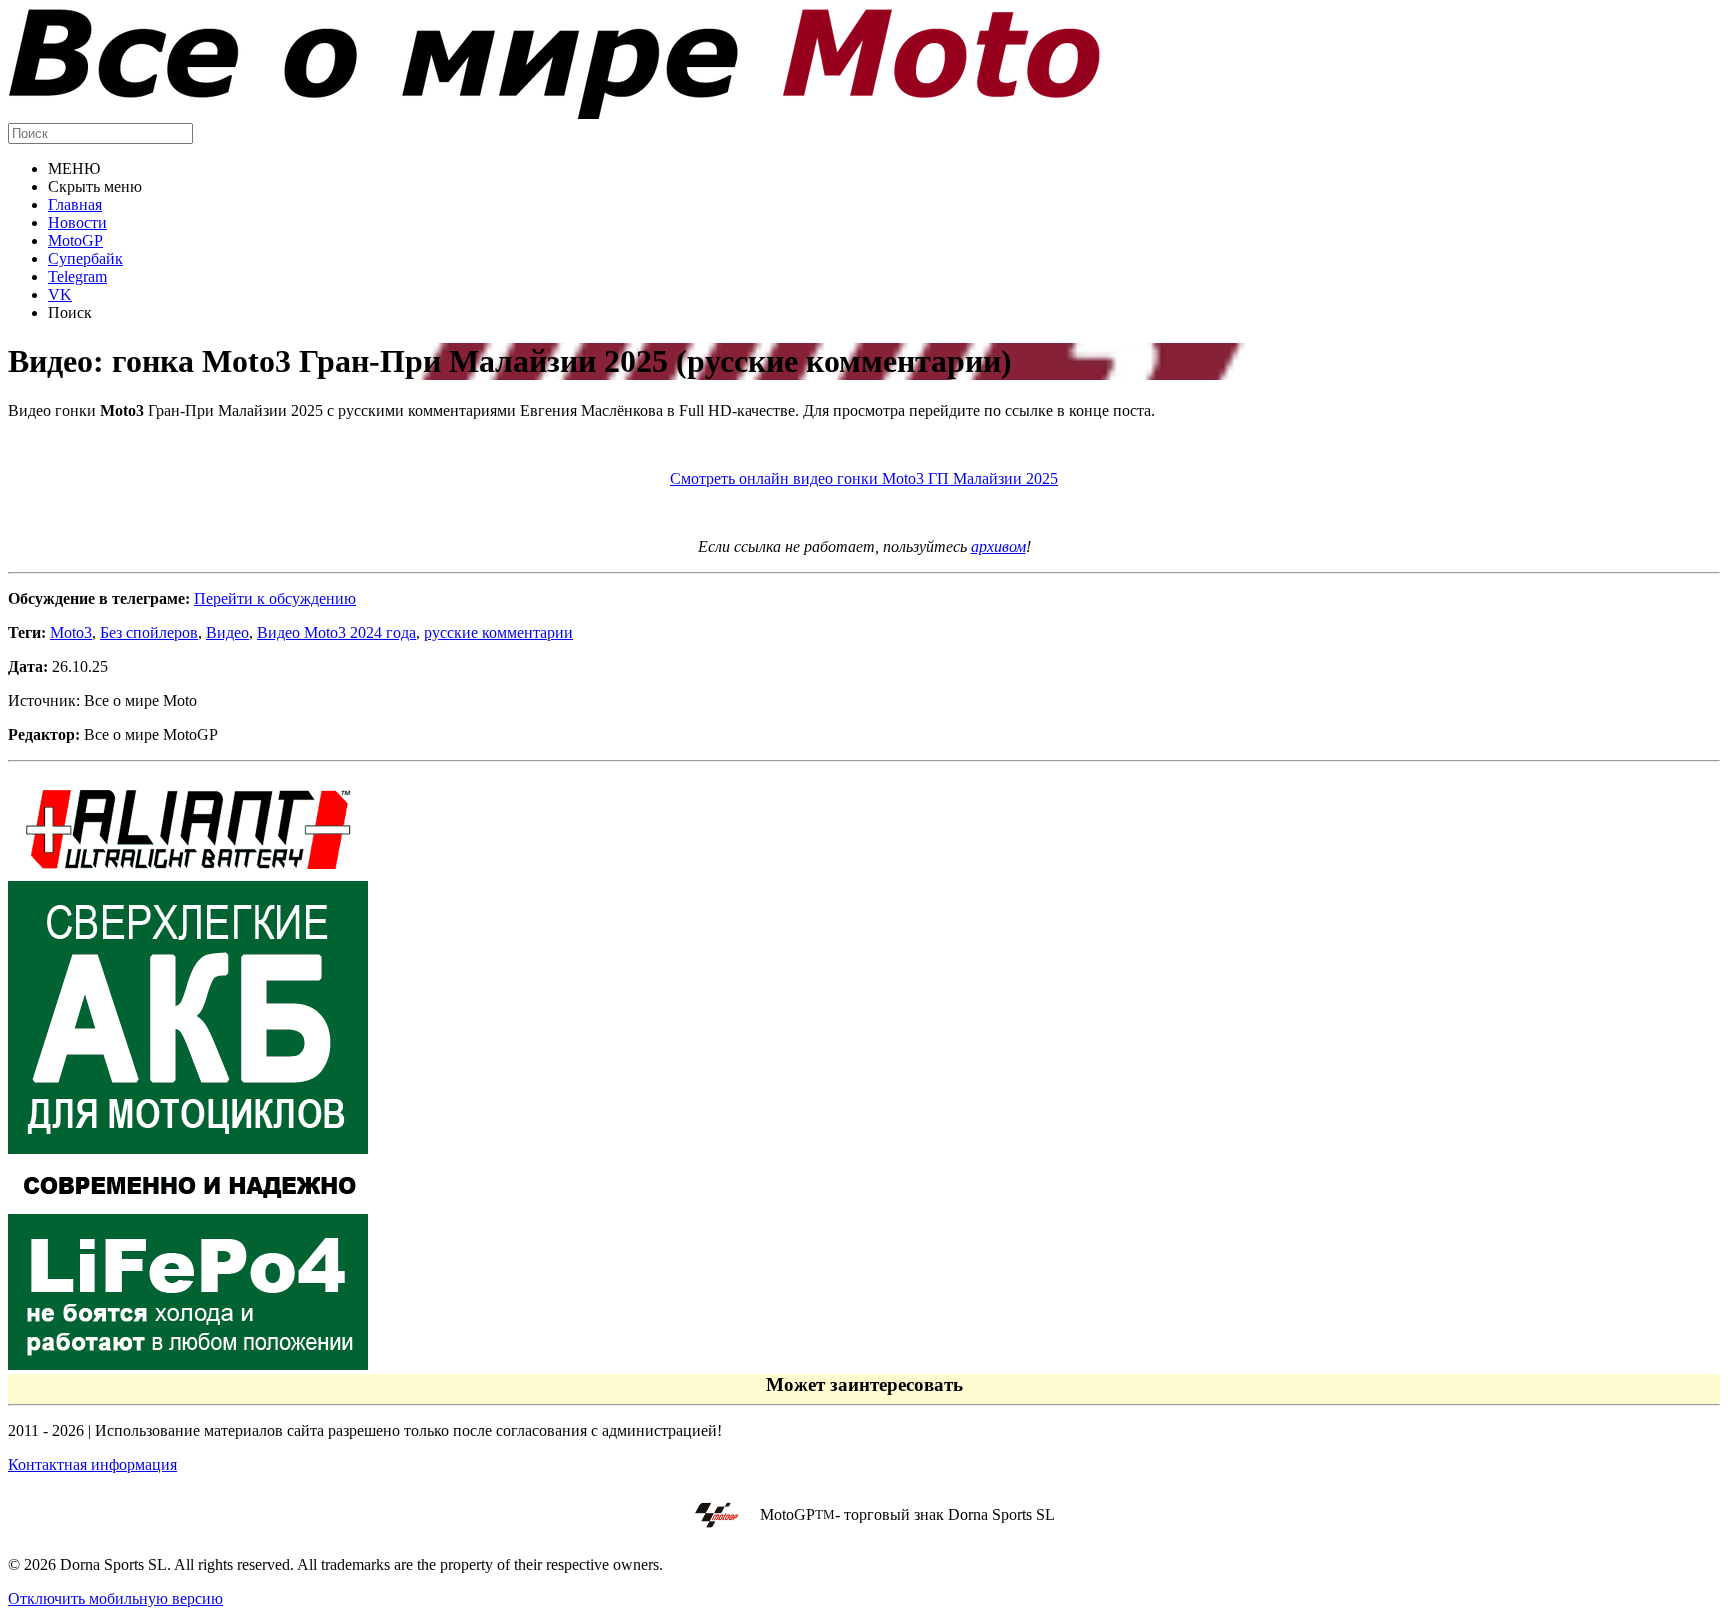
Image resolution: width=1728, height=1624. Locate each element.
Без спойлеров (149, 632)
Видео (227, 632)
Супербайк (85, 258)
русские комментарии (498, 632)
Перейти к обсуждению (275, 598)
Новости (77, 222)
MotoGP (75, 240)
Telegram (77, 276)
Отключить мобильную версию (115, 1598)
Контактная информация (92, 1464)
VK (60, 294)
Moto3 (71, 632)
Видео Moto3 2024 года (336, 632)
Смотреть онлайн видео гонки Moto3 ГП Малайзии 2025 (864, 478)
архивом (998, 546)
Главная (75, 204)
